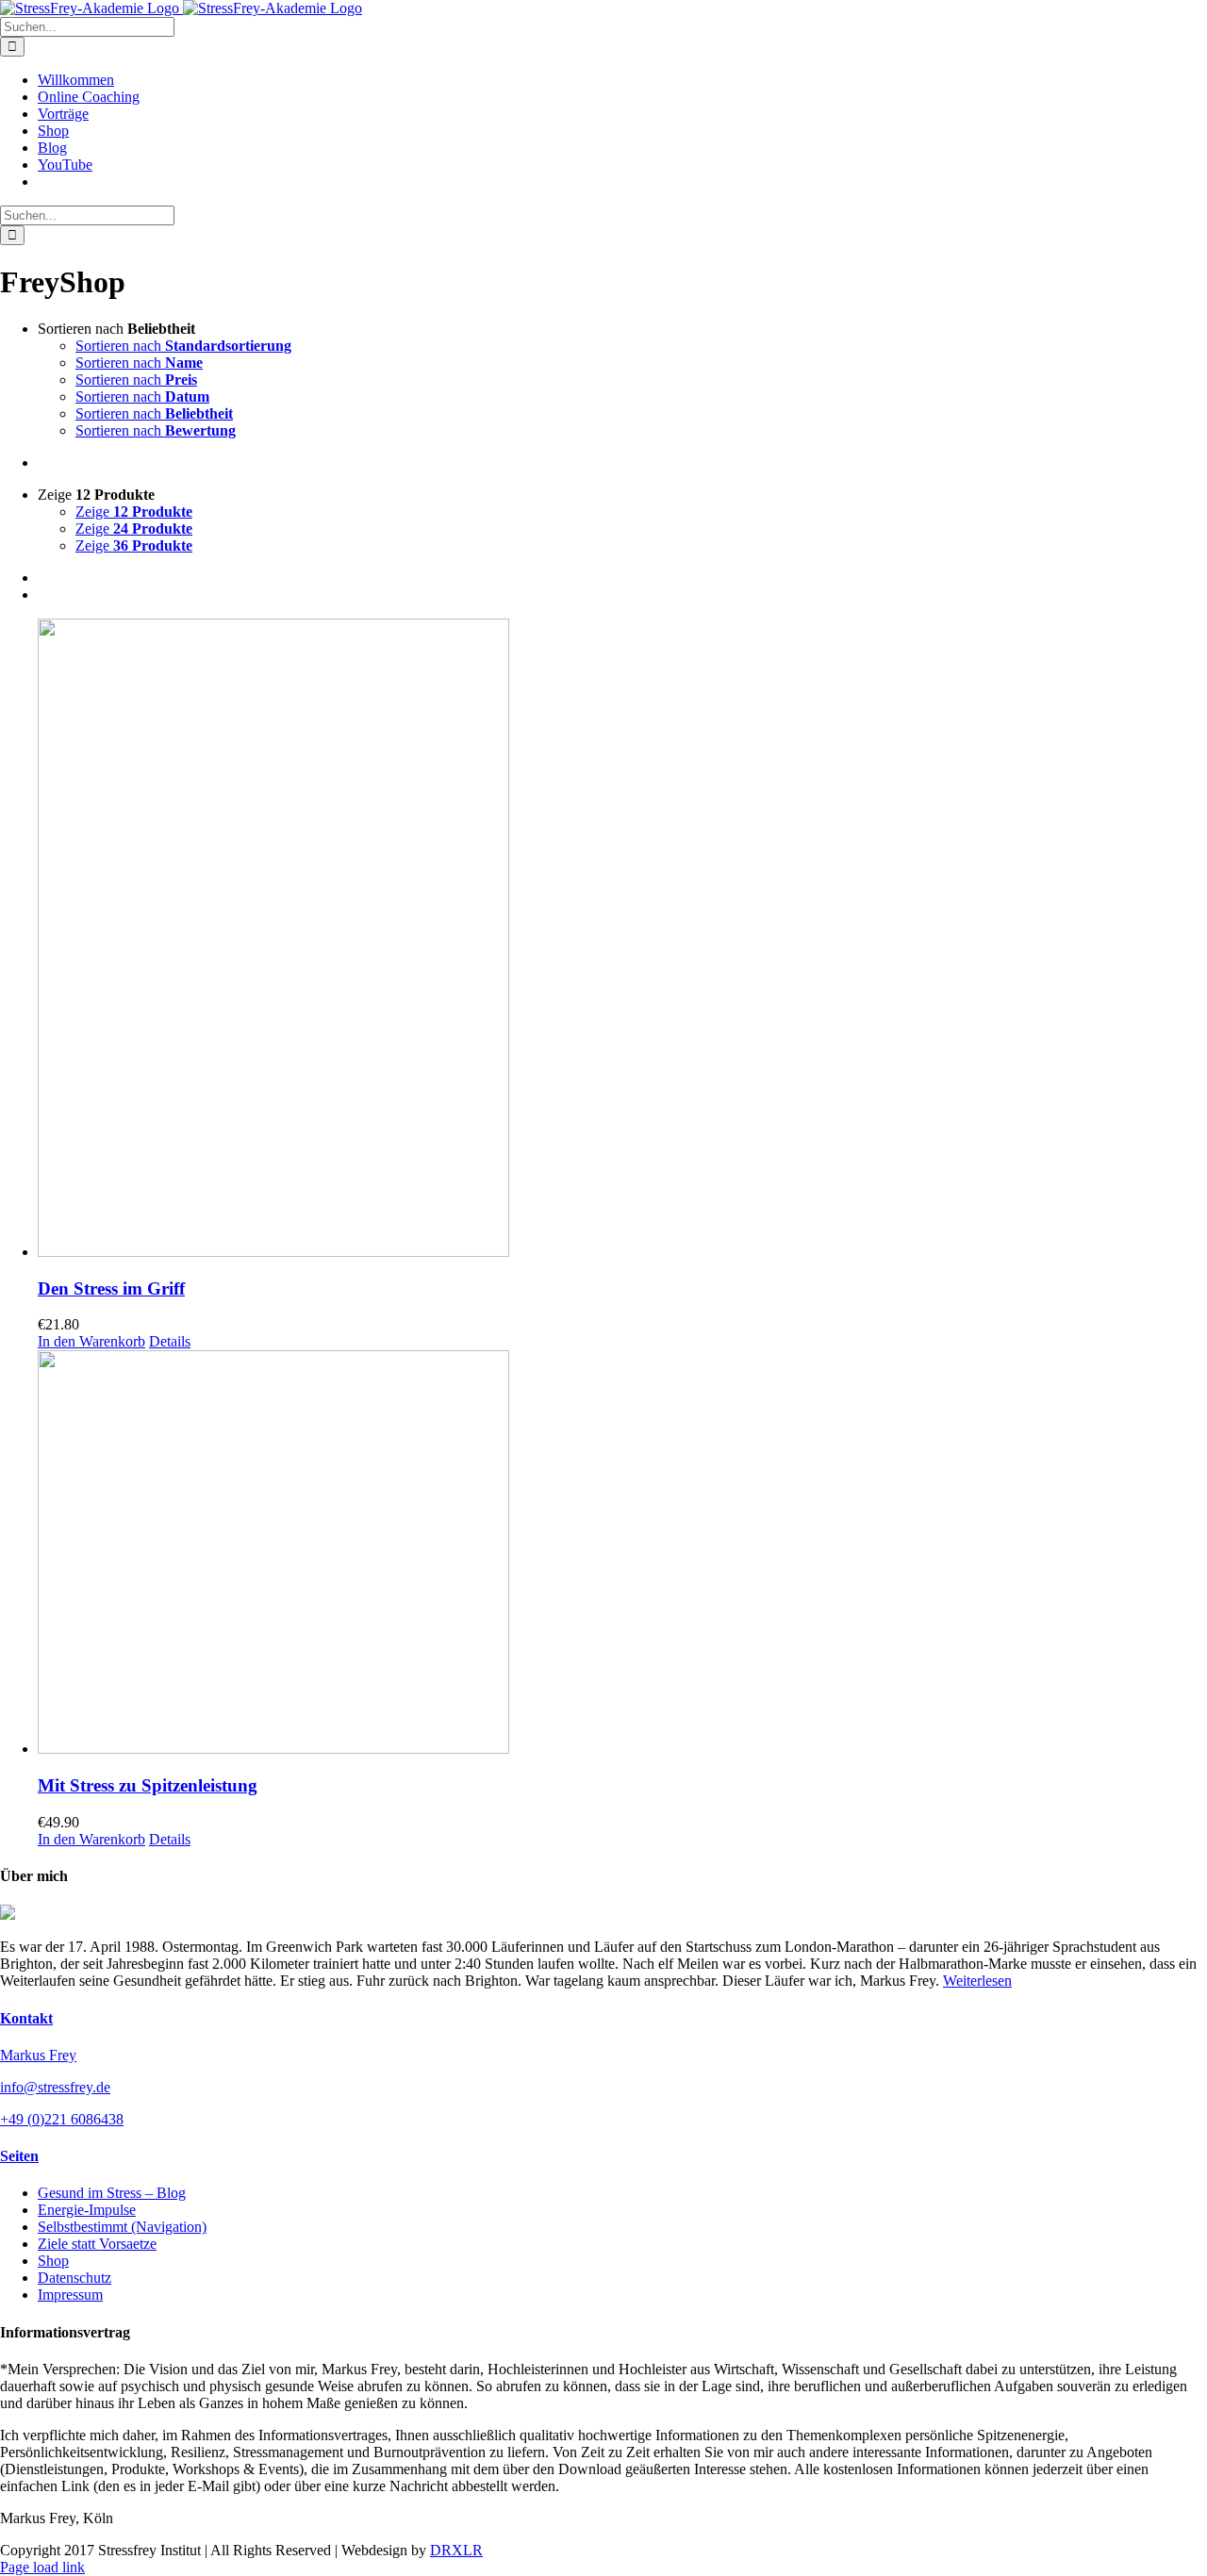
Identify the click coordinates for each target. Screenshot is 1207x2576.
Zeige (134, 512)
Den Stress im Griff (111, 1288)
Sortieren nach (183, 346)
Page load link (42, 2567)
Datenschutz (74, 2278)
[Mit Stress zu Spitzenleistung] (622, 1554)
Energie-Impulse (87, 2210)
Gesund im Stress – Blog (112, 2193)
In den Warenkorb (91, 1341)
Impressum (70, 2295)
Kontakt (26, 2018)
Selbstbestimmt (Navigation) (122, 2227)
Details (170, 1341)
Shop (53, 2261)
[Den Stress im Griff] (622, 940)
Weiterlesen (977, 1981)
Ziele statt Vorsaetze (97, 2244)
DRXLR (456, 2550)
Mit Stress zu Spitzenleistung (148, 1785)
